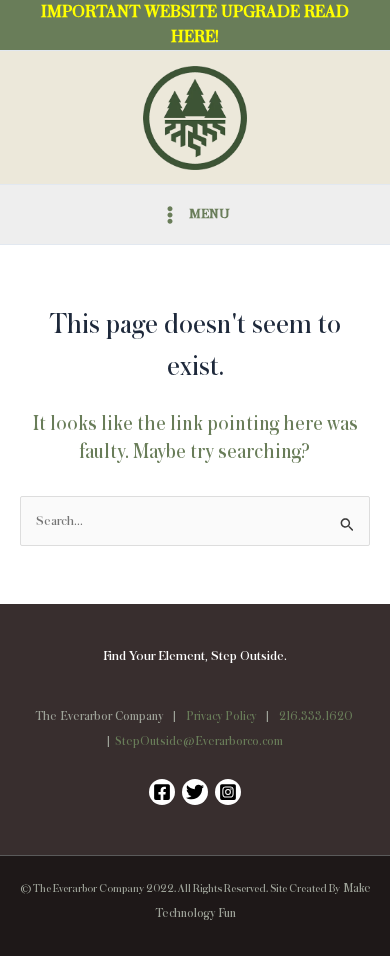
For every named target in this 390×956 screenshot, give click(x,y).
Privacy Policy (221, 716)
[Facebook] (162, 792)
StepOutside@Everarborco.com (199, 741)
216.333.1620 (316, 716)
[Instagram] (228, 792)
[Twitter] (195, 792)
